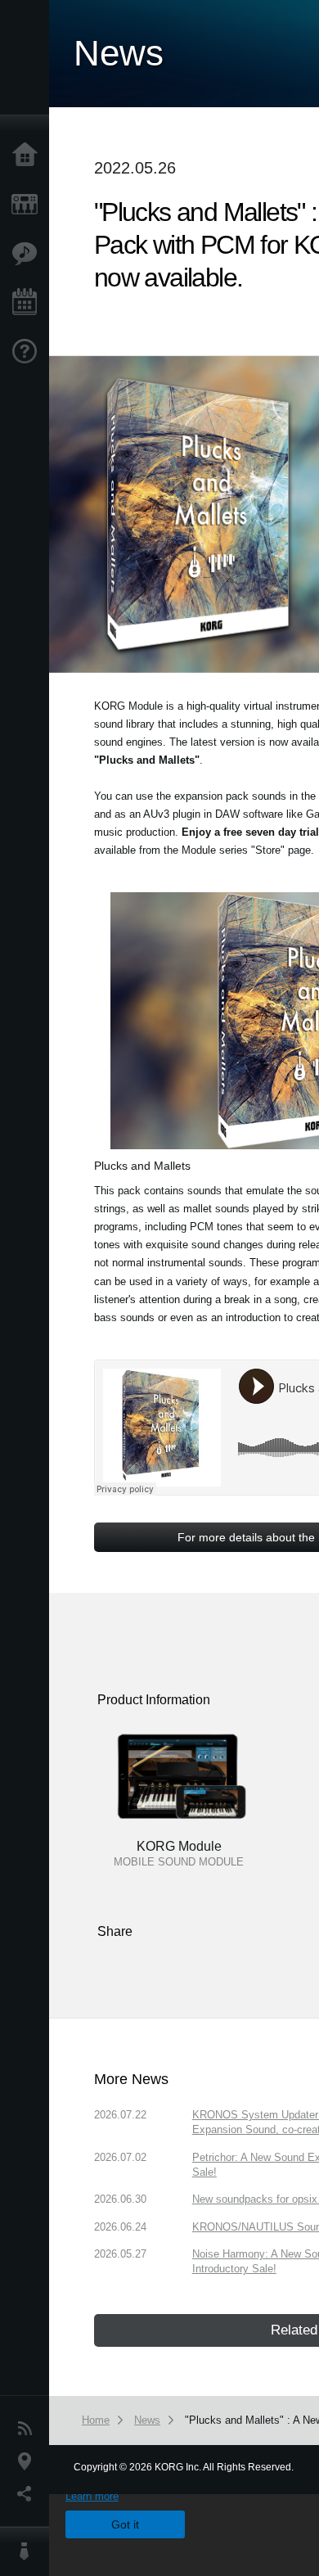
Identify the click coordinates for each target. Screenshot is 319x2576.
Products (29, 205)
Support (29, 352)
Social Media (29, 2494)
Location (29, 2461)
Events (29, 303)
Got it (125, 2524)
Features (29, 254)
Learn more (92, 2496)
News (29, 2429)
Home (29, 156)
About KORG (29, 2551)
